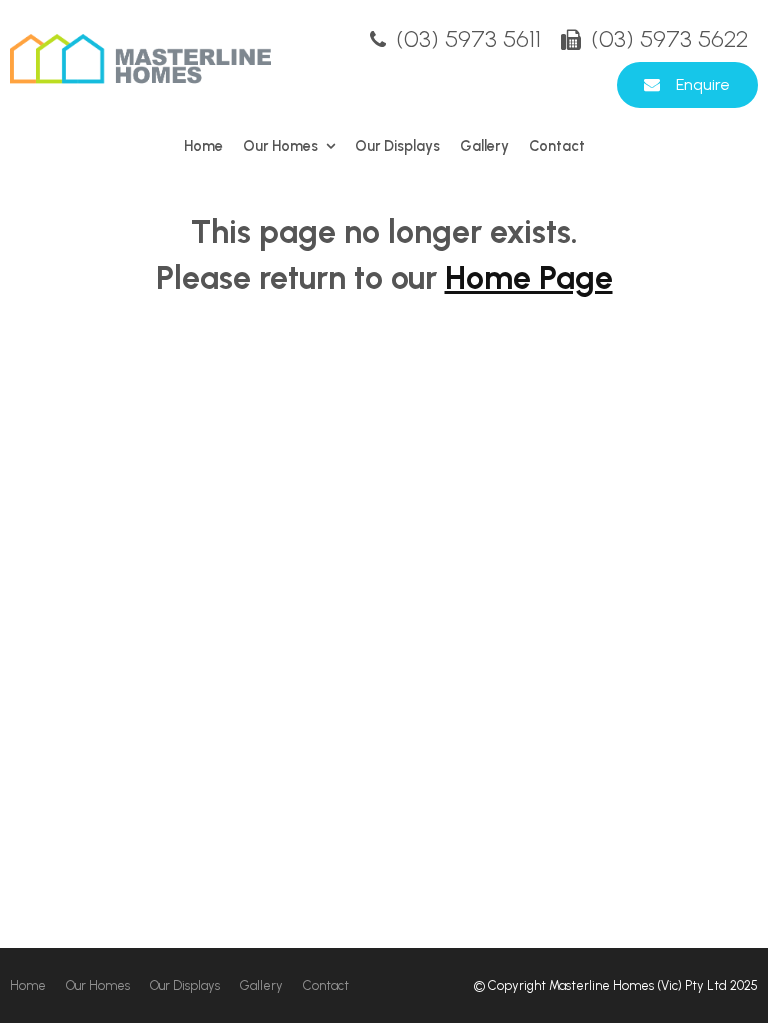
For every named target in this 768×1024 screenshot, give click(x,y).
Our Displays (397, 146)
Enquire (703, 84)
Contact (557, 146)
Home (203, 146)
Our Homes (280, 146)
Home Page (529, 278)
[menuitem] (28, 986)
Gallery (484, 146)
